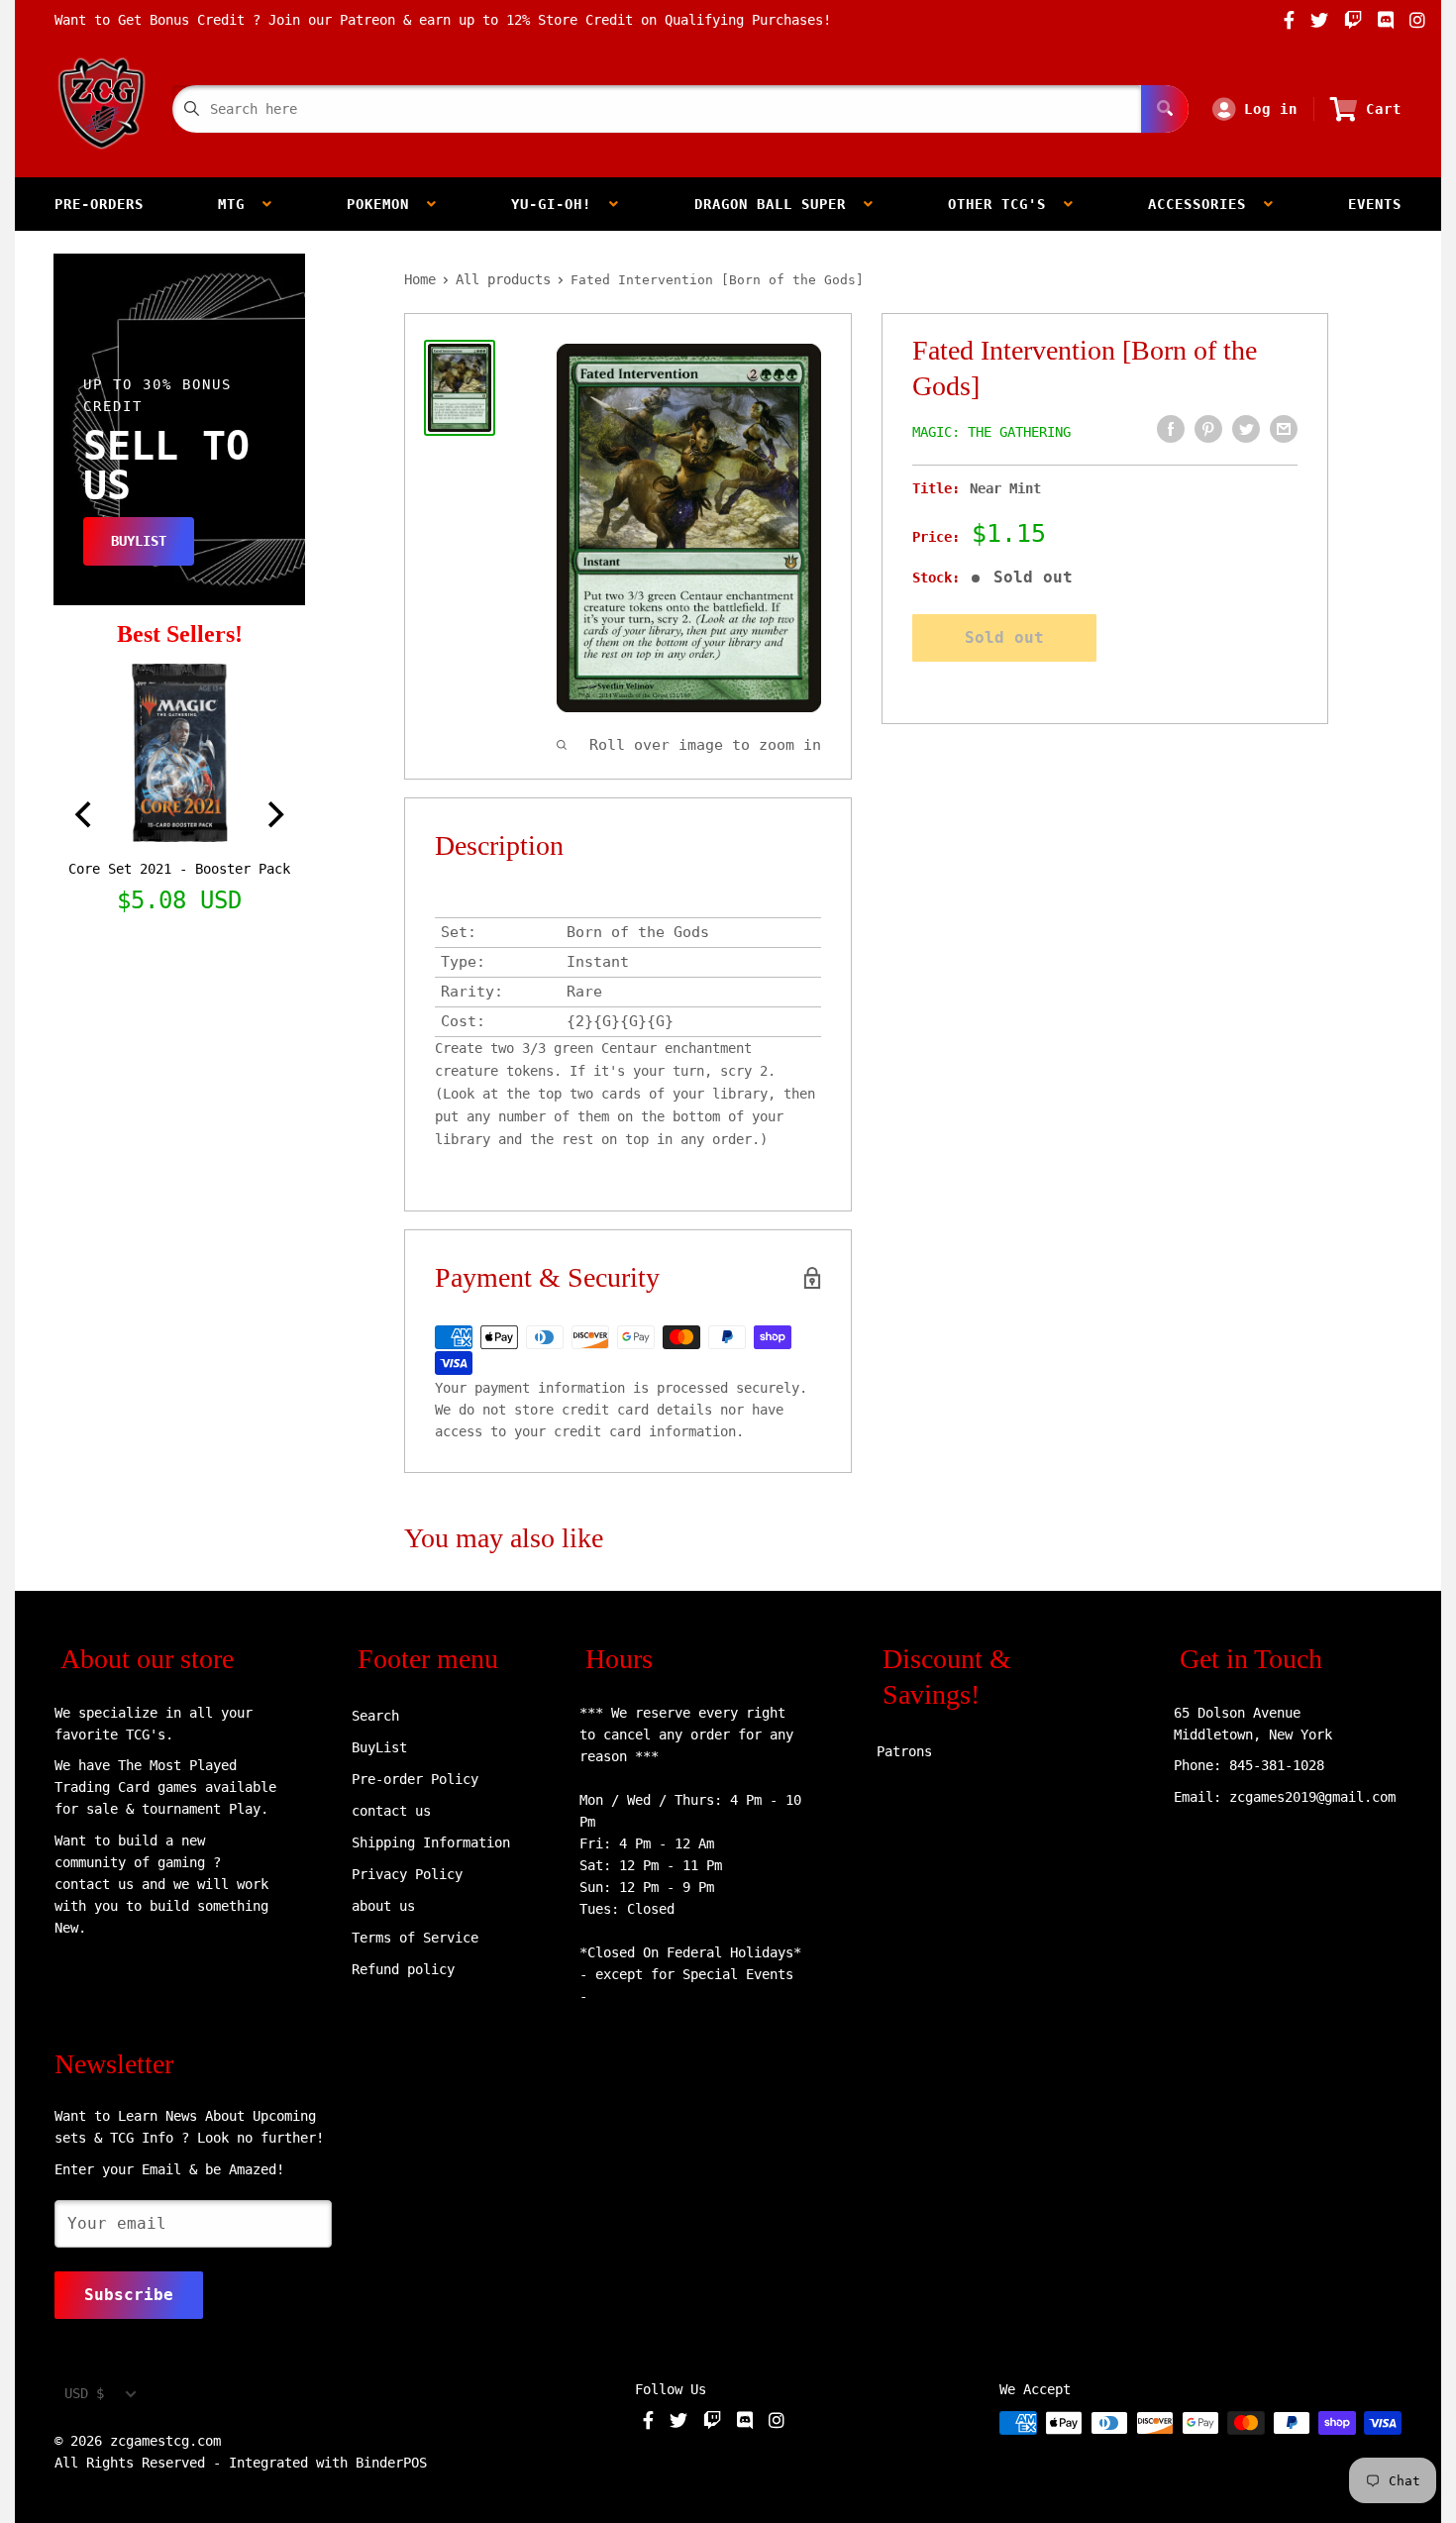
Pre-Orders (99, 204)
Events (1375, 204)
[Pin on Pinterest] (1208, 429)
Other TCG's (1006, 204)
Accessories (1206, 204)
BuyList (379, 1747)
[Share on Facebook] (1171, 429)
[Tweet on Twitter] (1246, 429)
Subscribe (129, 2295)
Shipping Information (431, 1842)
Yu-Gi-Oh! (560, 204)
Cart (1384, 109)
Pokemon (387, 204)
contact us (391, 1811)
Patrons (904, 1751)
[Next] (273, 815)
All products (503, 279)
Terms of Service (415, 1938)
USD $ (84, 2393)
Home (420, 279)
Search (375, 1716)
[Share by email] (1284, 429)
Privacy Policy (407, 1874)
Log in (1271, 109)
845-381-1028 (1277, 1765)
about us (383, 1906)
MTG (240, 204)
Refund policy (403, 1969)
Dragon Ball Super (779, 204)
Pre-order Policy (415, 1779)
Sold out (1004, 637)
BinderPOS (391, 2463)
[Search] (1165, 109)
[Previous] (85, 815)
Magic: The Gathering (991, 432)
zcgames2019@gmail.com (1312, 1797)
